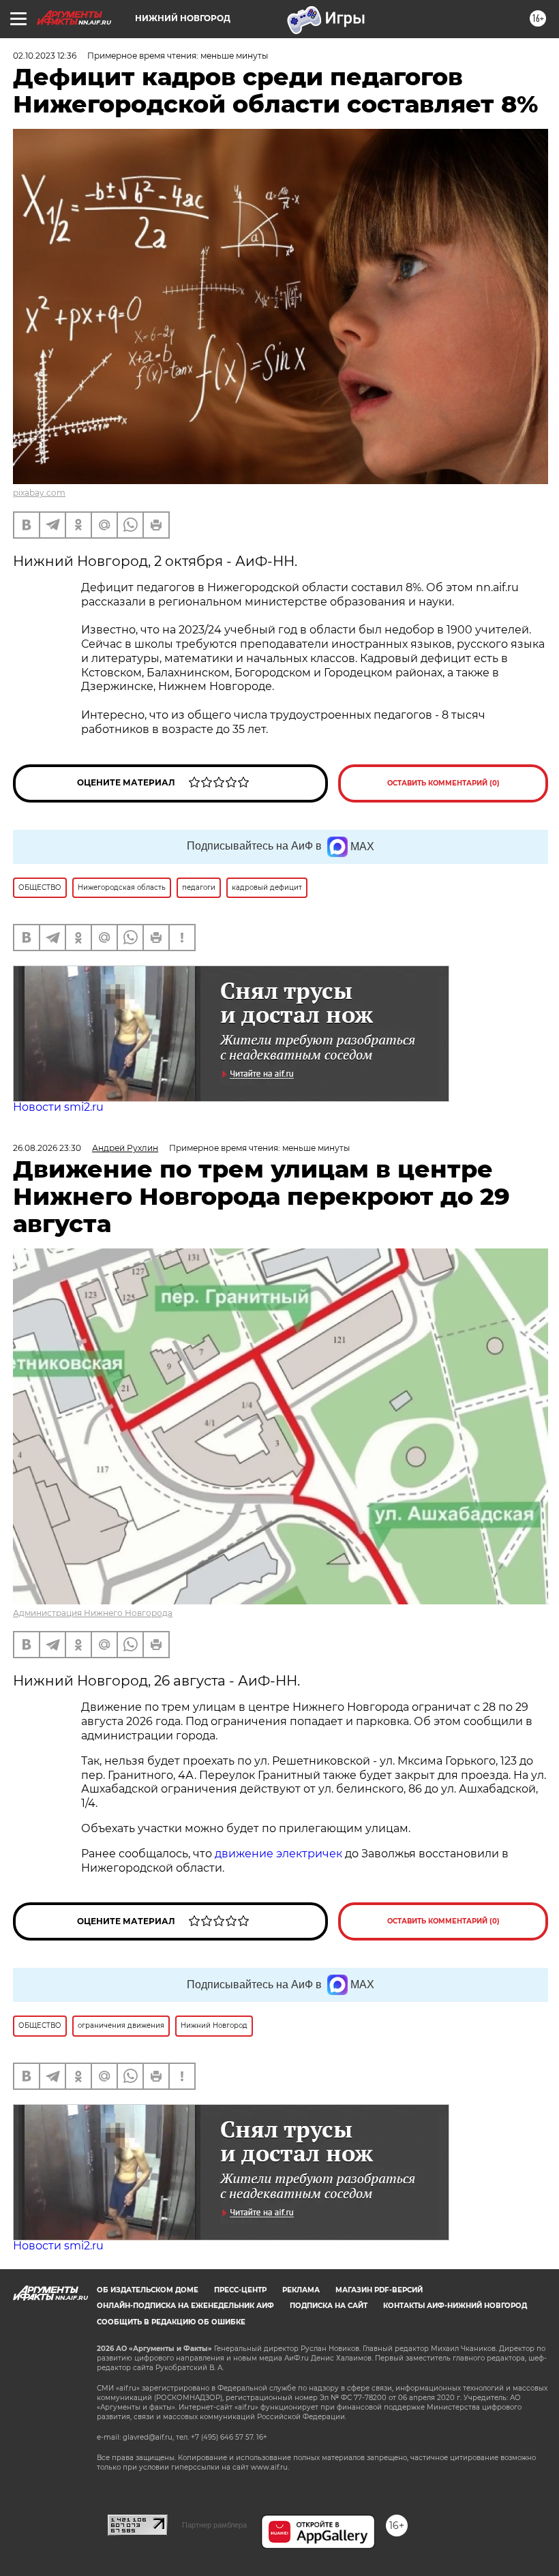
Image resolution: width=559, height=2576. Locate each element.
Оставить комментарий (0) (443, 783)
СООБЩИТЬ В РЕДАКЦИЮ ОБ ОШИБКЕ (171, 2322)
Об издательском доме (148, 2290)
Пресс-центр (240, 2290)
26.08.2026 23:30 (47, 1148)
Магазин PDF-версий (379, 2290)
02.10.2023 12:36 (45, 56)
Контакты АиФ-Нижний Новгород (455, 2306)
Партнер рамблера (214, 2525)
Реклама (301, 2290)
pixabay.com (39, 493)
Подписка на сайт (329, 2306)
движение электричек (278, 1854)
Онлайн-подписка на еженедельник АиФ (185, 2306)
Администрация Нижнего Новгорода (93, 1613)
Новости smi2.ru (58, 1107)
